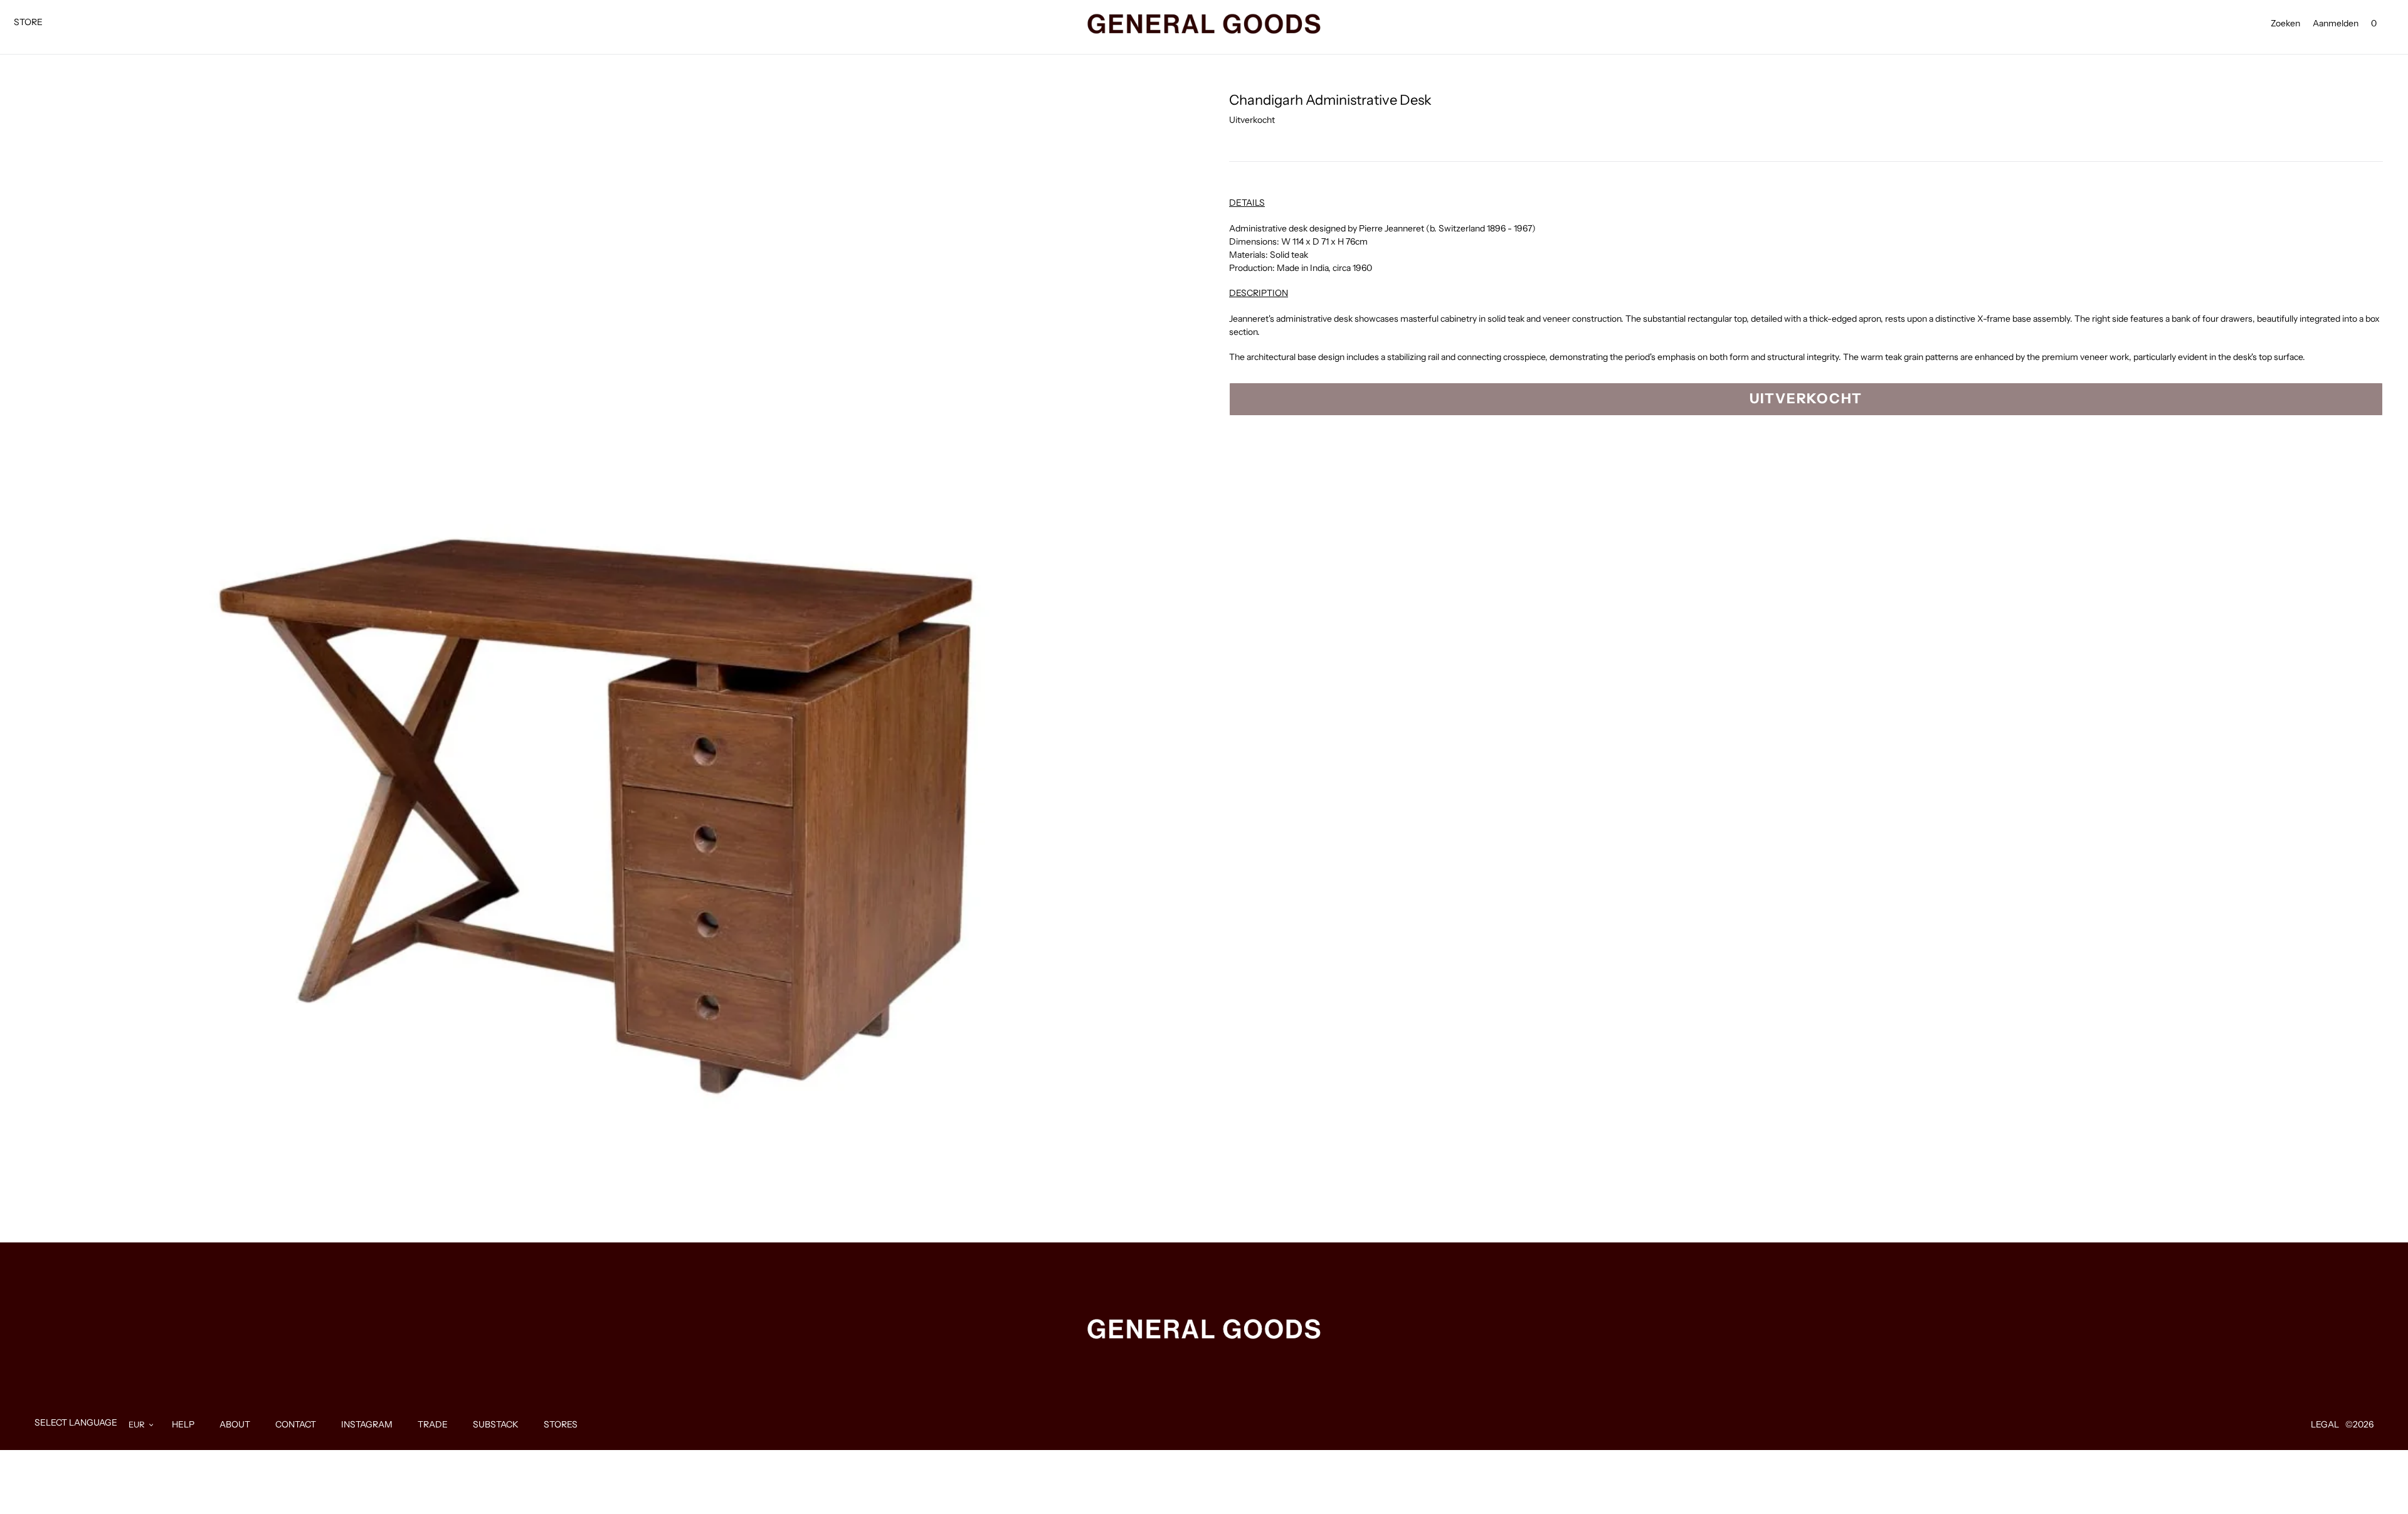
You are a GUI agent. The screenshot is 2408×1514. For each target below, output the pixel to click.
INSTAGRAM (367, 1424)
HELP (183, 1424)
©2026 (2359, 1424)
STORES (561, 1424)
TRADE (433, 1424)
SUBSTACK (496, 1424)
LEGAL (2325, 1424)
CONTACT (296, 1424)
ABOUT (235, 1424)
